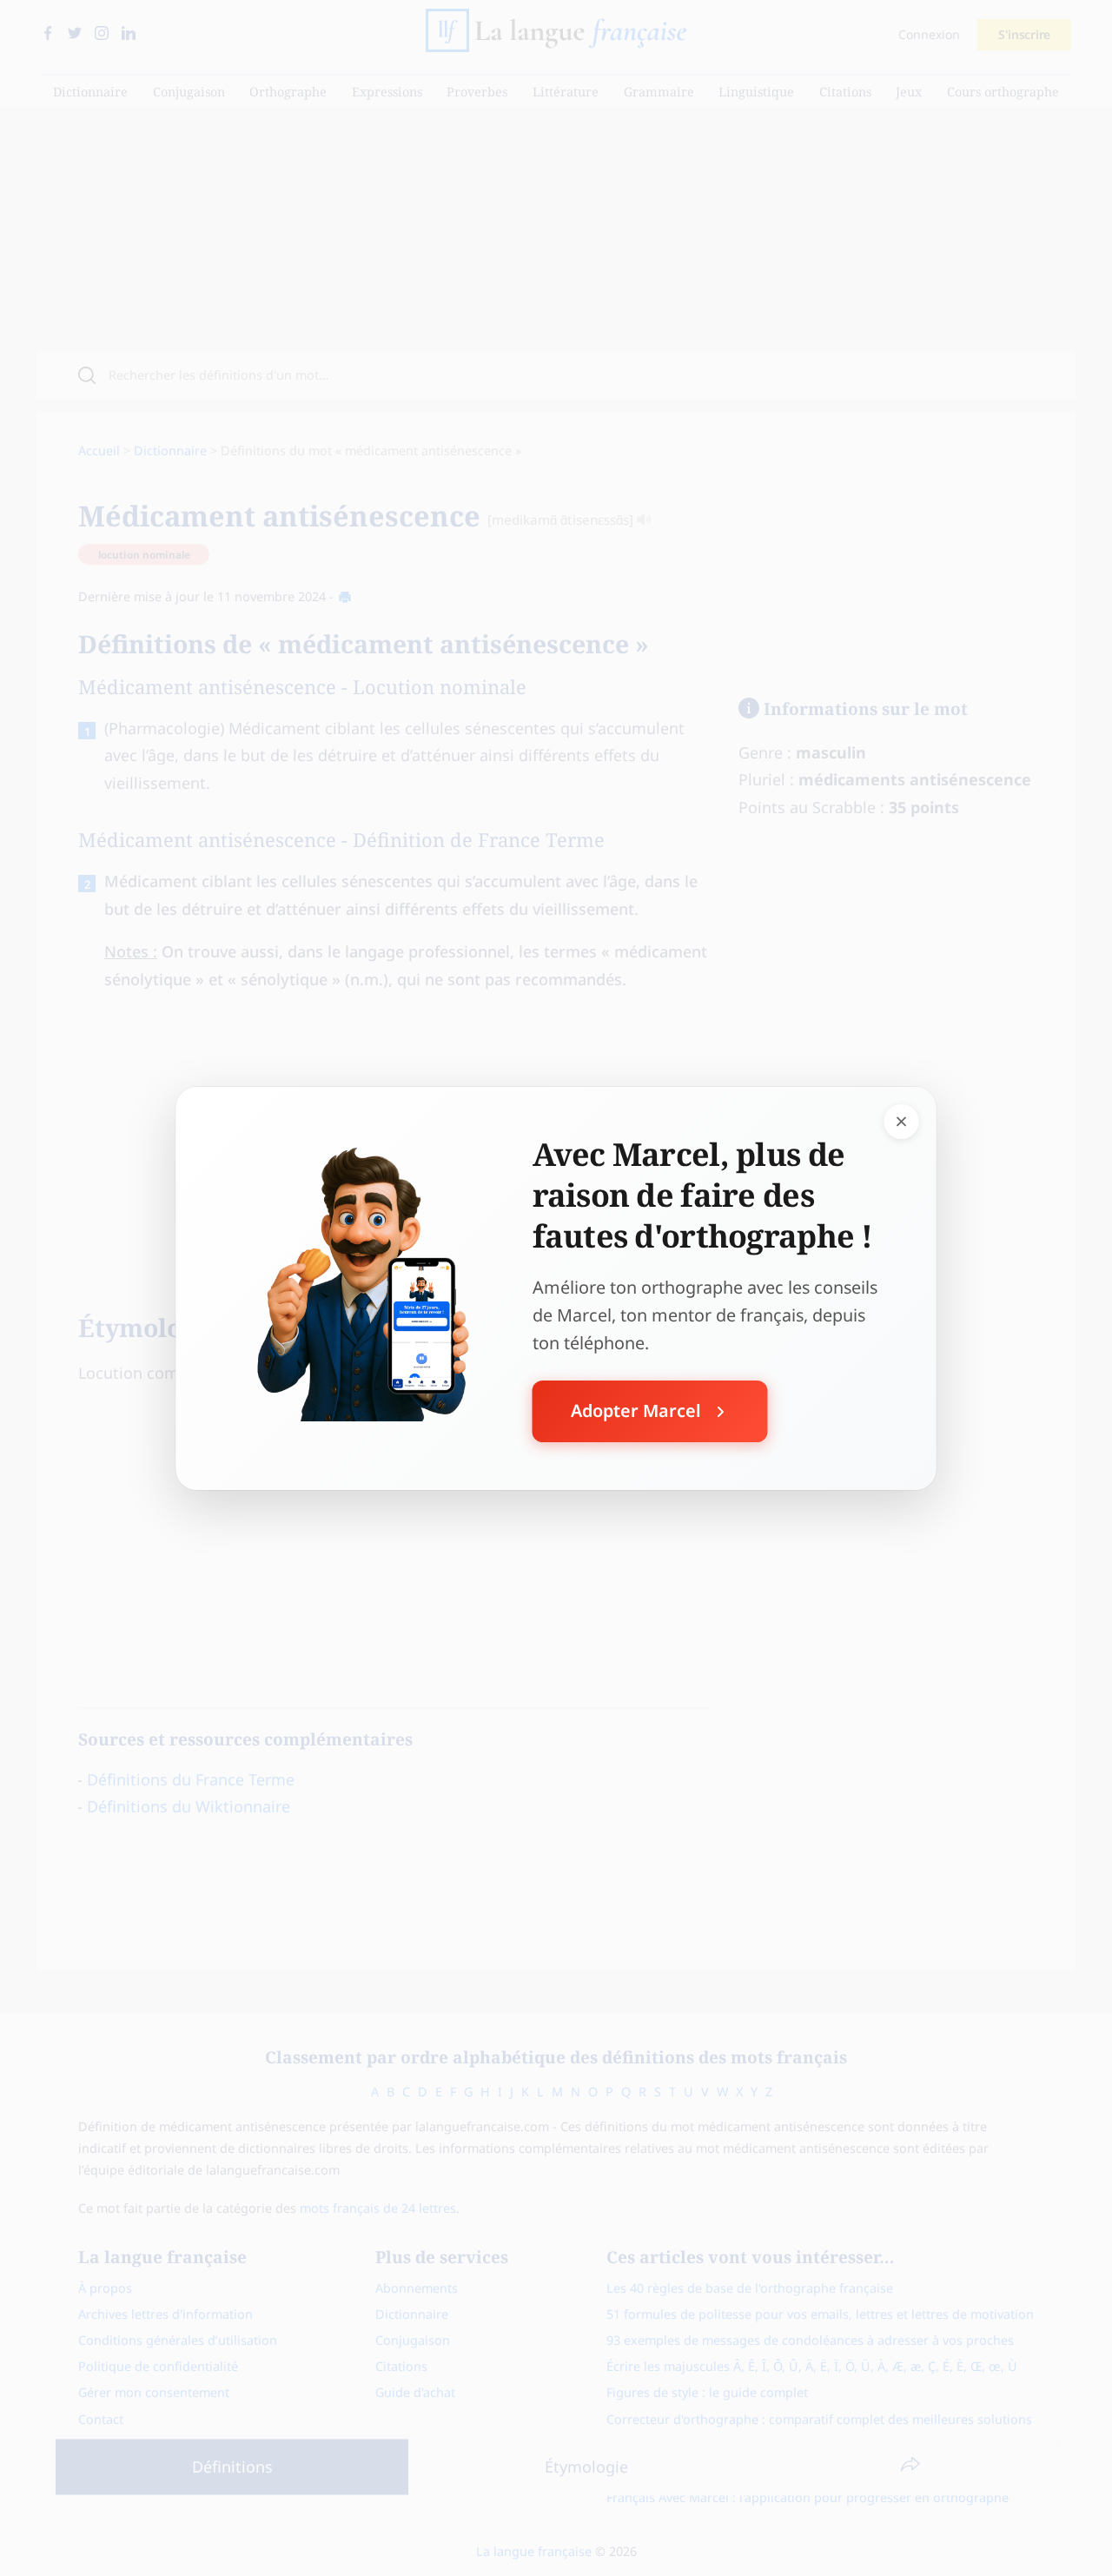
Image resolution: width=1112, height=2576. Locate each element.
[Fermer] (902, 1121)
